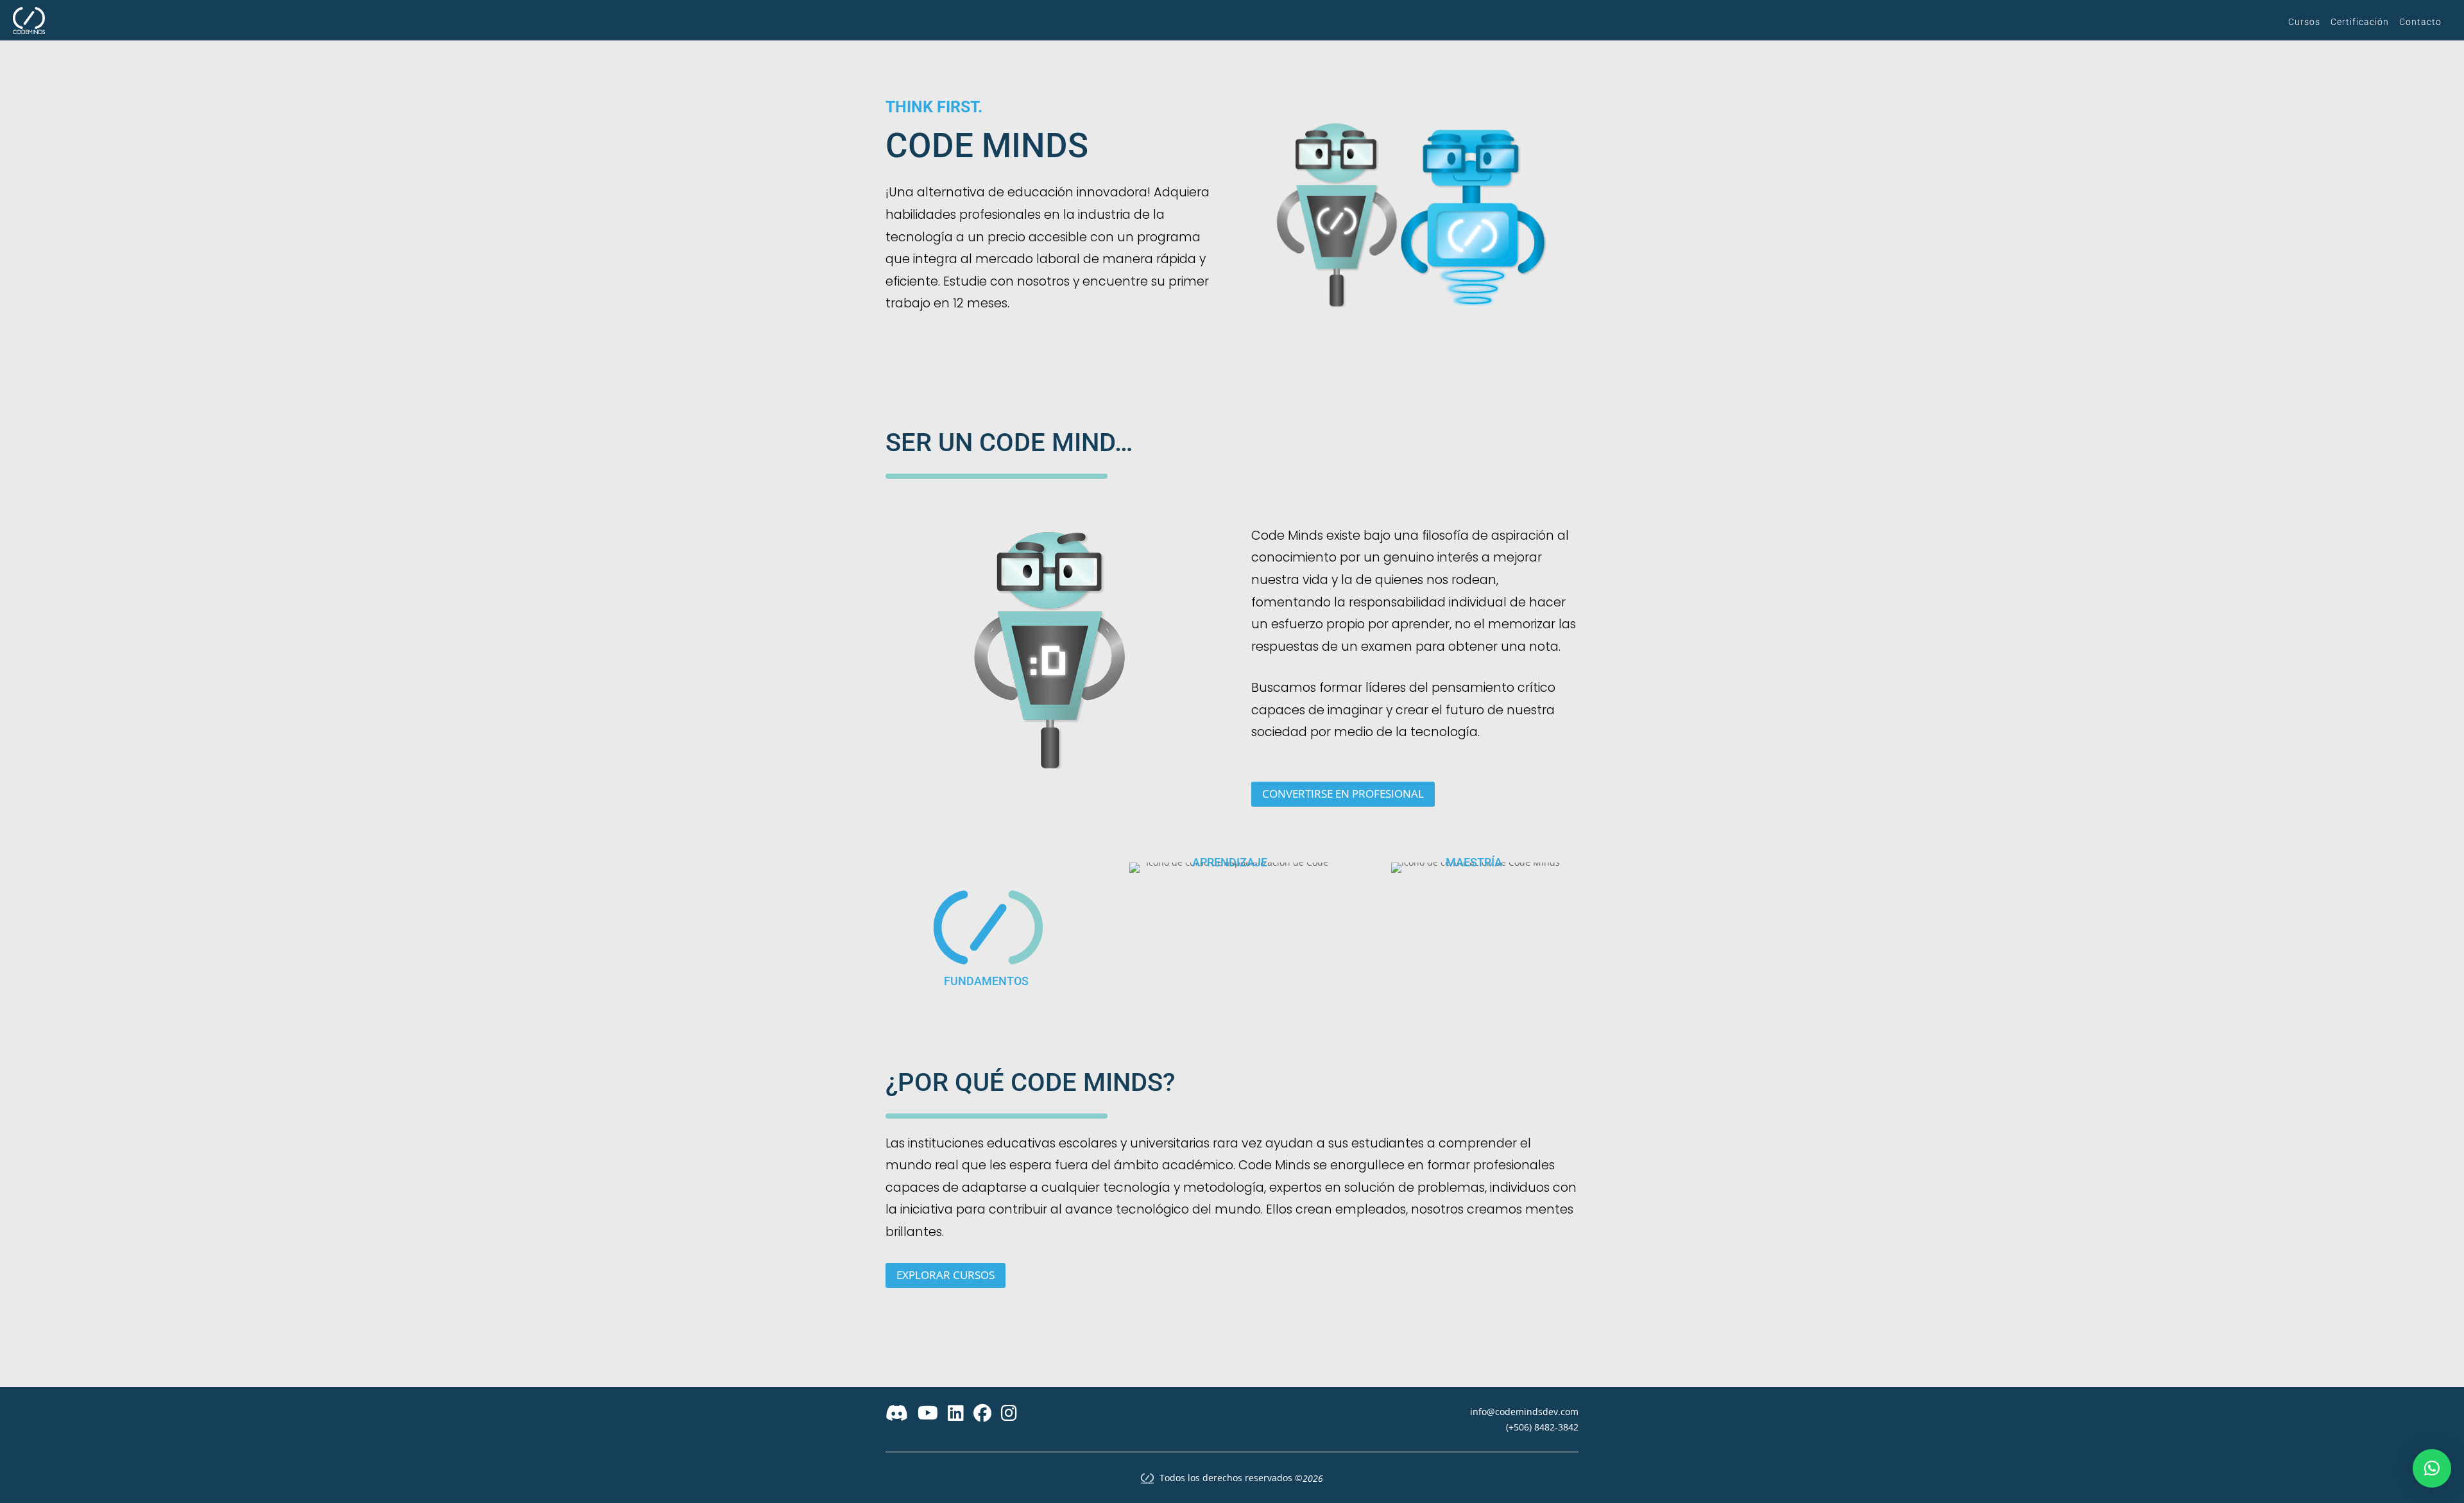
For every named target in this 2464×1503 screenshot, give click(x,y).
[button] (2432, 1468)
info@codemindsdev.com (1524, 1412)
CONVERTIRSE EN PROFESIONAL (1343, 794)
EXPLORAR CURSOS (945, 1275)
